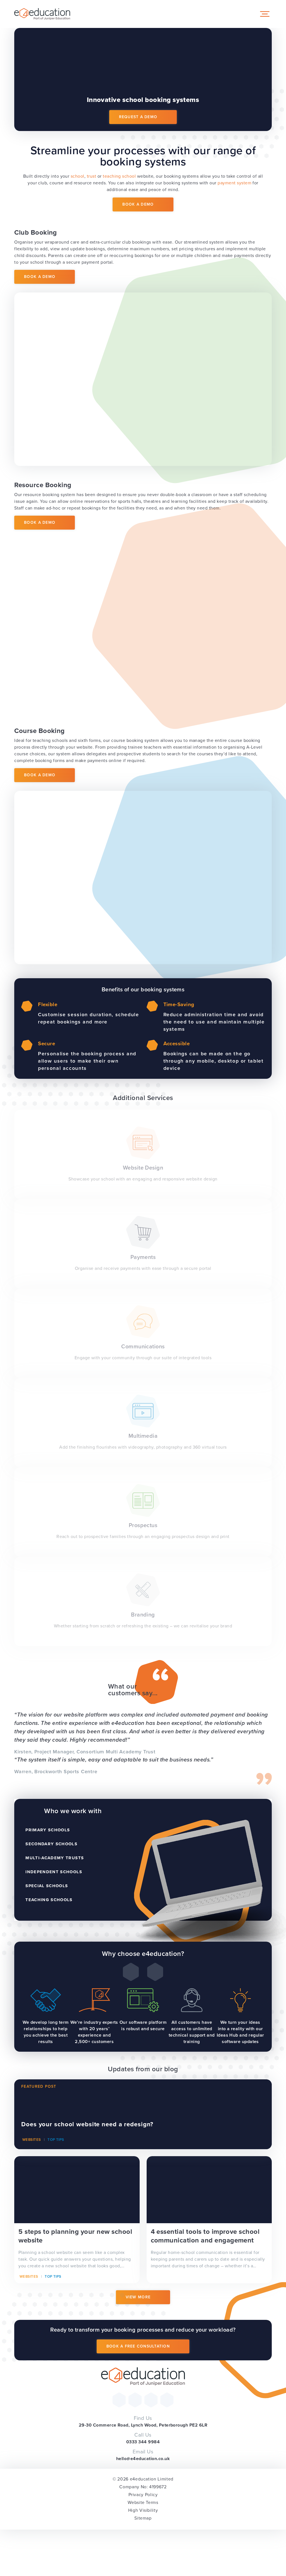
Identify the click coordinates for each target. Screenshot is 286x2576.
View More (138, 2297)
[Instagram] (151, 2400)
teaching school (119, 176)
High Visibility (143, 2510)
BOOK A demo (138, 204)
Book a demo (40, 277)
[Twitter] (119, 2400)
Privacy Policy (143, 2495)
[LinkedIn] (167, 2400)
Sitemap (143, 2518)
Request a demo (138, 117)
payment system (234, 183)
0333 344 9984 (143, 2442)
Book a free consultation (138, 2346)
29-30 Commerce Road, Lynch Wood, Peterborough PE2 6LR (143, 2425)
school (78, 176)
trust (91, 176)
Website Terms (143, 2502)
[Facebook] (135, 2400)
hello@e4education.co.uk (143, 2459)
